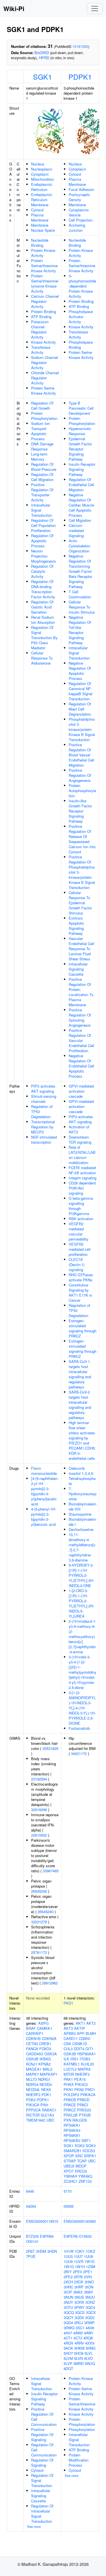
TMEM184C (36, 2120)
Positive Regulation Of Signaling (42, 2434)
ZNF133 (85, 2181)
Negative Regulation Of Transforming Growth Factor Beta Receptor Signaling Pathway (80, 571)
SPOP (69, 2156)
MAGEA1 (34, 2069)
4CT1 (68, 2338)
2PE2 (68, 2277)
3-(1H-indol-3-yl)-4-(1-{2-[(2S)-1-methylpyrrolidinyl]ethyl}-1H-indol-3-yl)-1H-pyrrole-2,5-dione (83, 1672)
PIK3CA (33, 2105)
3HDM (41, 2251)
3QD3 (90, 2317)
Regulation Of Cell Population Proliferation (43, 525)
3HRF (79, 2287)
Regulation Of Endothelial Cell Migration (81, 485)
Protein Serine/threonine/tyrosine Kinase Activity (45, 283)
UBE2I (69, 2166)
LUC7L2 (70, 2069)
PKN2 (79, 2089)
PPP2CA (33, 2110)
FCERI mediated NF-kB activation (82, 1170)
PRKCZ (70, 2110)
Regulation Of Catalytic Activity (42, 571)
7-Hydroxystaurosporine (83, 1494)
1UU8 (88, 2256)
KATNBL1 (72, 2064)
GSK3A (51, 2054)
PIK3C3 (81, 2084)
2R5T (30, 2251)
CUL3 (68, 2049)
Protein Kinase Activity (43, 253)
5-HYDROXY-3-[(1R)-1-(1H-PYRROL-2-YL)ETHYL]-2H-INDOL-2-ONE (81, 1575)
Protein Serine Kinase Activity (44, 391)
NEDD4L (33, 2089)
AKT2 (91, 2023)
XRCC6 (81, 2171)
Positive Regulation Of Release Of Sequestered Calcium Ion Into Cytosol (82, 839)
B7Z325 (32, 2236)
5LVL (89, 2353)
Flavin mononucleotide (44, 1471)
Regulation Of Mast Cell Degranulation (80, 709)
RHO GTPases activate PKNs (81, 1277)
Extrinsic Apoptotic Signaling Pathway (76, 926)
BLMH (91, 2033)
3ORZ (90, 2302)
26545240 (39, 1891)
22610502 (39, 1835)
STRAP (70, 2161)
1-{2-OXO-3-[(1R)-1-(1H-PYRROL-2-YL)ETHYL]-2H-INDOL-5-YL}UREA (81, 1603)
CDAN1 (85, 2038)
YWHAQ (85, 2176)
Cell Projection (81, 220)
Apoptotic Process (39, 436)
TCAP (82, 2161)
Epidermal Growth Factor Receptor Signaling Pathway (80, 449)
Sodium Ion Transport (40, 426)
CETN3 (32, 2044)
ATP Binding (41, 317)
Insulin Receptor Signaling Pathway (82, 469)
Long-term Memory (39, 457)
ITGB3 (85, 2059)
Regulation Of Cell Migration (42, 477)
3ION (89, 2287)
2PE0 (77, 2272)
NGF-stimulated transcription (44, 1140)
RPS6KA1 (72, 2125)
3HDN (52, 2251)
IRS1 (74, 2059)
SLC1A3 (47, 2115)
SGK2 (80, 2146)
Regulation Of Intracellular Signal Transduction (42, 2514)
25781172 (39, 1952)
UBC (50, 2120)
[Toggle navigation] (95, 8)
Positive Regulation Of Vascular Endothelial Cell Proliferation (81, 1040)
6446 (30, 2191)
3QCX (91, 2312)
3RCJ (79, 2323)
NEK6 (46, 2089)
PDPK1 (80, 76)
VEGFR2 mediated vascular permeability (79, 1231)
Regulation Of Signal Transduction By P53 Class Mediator (44, 638)
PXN (67, 2120)
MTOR (69, 2074)
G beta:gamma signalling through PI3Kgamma (81, 1206)
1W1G (69, 2267)
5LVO (88, 2358)
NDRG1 (44, 2079)
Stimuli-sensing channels (44, 1099)
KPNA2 (45, 2064)
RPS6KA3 (72, 2130)
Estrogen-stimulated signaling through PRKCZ (83, 1328)
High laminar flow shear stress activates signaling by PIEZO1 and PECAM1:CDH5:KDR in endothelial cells (82, 1440)
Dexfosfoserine (81, 1529)
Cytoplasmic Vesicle (79, 212)
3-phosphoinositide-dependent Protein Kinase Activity (82, 286)
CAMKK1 (45, 2028)
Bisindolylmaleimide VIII (83, 1506)
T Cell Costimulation (80, 594)
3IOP (68, 2292)
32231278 (39, 1922)
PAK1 (68, 2079)
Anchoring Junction (77, 228)
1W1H (80, 2267)
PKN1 (68, 2089)
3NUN (68, 2297)
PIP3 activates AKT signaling (43, 1089)
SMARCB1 (73, 2151)
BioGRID (42, 53)
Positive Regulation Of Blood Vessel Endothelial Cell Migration (81, 755)
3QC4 (90, 2307)
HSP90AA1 (86, 2054)
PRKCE (70, 2105)
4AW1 (89, 2333)
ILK (66, 2059)
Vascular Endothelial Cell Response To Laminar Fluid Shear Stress (81, 949)
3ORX (79, 2302)
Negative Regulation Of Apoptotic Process (80, 671)
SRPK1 (90, 2156)
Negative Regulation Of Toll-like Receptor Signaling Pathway (80, 630)
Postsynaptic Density (79, 197)
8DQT (68, 2368)
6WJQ (90, 2363)
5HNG (91, 2348)
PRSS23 (84, 2110)
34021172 (79, 1753)
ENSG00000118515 (42, 2221)
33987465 (51, 1871)
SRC (79, 2156)
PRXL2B (71, 2115)
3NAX (78, 2292)
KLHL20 (87, 2064)
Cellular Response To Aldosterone (42, 658)
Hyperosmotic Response (80, 431)
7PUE (31, 2256)
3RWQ (69, 2328)
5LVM (68, 2358)
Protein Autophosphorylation (82, 791)
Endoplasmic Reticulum (42, 187)
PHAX (69, 2084)
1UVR (79, 2261)
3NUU (90, 2297)
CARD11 (71, 2038)
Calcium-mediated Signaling (76, 530)
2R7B (78, 2277)
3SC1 (80, 2328)
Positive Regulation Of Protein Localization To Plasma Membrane (81, 992)
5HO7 (68, 2353)
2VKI (88, 2277)
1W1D (89, 2261)
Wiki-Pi (14, 8)
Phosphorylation (82, 2429)
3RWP (89, 2323)
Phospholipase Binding (81, 345)
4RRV (79, 2343)
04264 (31, 2206)
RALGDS (80, 2120)
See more (34, 2526)
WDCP (81, 2166)
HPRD (44, 58)
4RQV (69, 2343)
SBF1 (86, 2140)
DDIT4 (79, 2049)
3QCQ (69, 2312)
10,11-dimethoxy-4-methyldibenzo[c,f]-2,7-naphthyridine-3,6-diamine (82, 1547)
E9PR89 (47, 2236)
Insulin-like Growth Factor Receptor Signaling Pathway (80, 811)
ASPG (43, 2023)
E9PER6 (71, 2236)
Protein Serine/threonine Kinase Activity (44, 266)
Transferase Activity (41, 350)
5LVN (78, 2358)
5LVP (68, 2363)
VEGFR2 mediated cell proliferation (80, 1249)
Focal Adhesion (81, 189)
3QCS (80, 2312)
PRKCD (83, 2100)
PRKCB (70, 2100)
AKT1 (80, 2023)
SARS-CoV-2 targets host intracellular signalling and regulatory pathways (80, 1405)
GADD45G (35, 2054)
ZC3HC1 (71, 2181)
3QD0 (79, 2317)
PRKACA (88, 2095)
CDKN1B (33, 2038)
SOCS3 (89, 2151)
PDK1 (46, 2095)
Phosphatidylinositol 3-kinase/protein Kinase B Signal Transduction (82, 729)
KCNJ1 (32, 2064)
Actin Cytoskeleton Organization (79, 546)
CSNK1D (80, 2044)
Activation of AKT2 (79, 1129)
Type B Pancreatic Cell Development (81, 408)
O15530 (85, 2236)
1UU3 (68, 2256)
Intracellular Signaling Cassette (78, 969)
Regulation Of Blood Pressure (44, 467)
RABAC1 (49, 2110)
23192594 (39, 1779)
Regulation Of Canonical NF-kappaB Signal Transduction (81, 691)
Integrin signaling (83, 1178)
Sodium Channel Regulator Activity (45, 362)
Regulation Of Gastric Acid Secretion (42, 607)
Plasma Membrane (40, 217)
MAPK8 (84, 2069)
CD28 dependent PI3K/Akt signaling (82, 1188)
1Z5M (91, 2267)
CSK (67, 2044)
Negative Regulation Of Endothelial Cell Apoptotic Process (81, 1066)
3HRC (68, 2287)
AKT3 (68, 2028)
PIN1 (45, 2105)
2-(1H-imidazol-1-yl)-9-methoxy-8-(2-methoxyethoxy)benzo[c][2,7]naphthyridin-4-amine (83, 1636)
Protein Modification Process (79, 2460)
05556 (69, 2206)
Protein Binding (44, 311)
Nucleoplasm (42, 169)
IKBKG (45, 2059)
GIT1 (89, 2049)
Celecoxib (77, 1468)
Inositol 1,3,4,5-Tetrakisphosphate (82, 1478)
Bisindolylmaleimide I (83, 1522)
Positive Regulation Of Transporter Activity (42, 492)
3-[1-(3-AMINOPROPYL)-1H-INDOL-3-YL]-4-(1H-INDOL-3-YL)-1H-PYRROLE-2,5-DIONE (82, 1708)
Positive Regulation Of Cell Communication (44, 2417)
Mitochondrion (43, 179)
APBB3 (70, 2033)
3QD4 (68, 2323)
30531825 (50, 1748)
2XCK (79, 2282)
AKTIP (80, 2028)
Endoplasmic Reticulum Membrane (42, 200)
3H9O (89, 2282)
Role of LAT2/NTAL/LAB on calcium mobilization (82, 1155)
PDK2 (31, 2100)
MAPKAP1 (49, 2074)
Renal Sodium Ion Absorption (43, 620)
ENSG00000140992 (80, 2221)
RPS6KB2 (72, 2140)
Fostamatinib (79, 1728)
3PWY (79, 2307)
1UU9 (68, 2261)
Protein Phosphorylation (44, 416)
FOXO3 (45, 2049)
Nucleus (38, 164)
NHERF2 (33, 2095)
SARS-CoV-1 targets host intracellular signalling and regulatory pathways (80, 1374)
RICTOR (33, 2115)
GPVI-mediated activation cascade (81, 1091)
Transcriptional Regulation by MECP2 (43, 1127)
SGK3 (91, 2146)
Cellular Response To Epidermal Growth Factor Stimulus (80, 903)
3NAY (89, 2292)
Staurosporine (80, 1514)
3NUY (68, 2302)
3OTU (68, 2307)
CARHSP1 (35, 2033)
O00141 (32, 2241)
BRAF (31, 2028)
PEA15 (80, 2079)
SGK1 (43, 76)
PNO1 (90, 2089)
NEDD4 (46, 2084)
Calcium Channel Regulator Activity (45, 301)
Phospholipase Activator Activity (81, 317)
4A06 (90, 2328)
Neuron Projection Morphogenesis (44, 556)
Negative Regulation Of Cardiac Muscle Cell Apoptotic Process (81, 505)
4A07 (68, 2333)
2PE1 (88, 2272)
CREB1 (45, 2044)
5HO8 (79, 2353)
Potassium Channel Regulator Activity (40, 329)
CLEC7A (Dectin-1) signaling (77, 1264)
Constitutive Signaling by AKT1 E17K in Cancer (80, 1293)
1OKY (80, 2251)
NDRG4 (32, 2084)
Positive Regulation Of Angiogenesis (80, 775)
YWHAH (70, 2176)
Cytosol (37, 210)
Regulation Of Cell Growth (42, 406)
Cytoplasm (40, 174)
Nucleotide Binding (40, 243)
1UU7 (78, 2256)
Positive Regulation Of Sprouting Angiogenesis (80, 1017)
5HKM (79, 2348)
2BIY (68, 2272)
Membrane (40, 225)
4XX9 (90, 2343)
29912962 (50, 1983)
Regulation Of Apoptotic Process (42, 541)
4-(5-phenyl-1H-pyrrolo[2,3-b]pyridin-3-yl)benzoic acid (44, 1517)
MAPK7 (32, 2074)
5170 (68, 2191)
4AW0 (78, 2333)
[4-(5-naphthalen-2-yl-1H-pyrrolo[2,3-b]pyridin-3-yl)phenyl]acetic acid (45, 1491)
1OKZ (90, 2251)
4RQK (88, 2338)
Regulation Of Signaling (42, 2463)
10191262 (80, 46)
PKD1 (68, 2003)
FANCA (32, 2049)
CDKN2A (49, 2038)
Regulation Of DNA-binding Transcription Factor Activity (43, 589)
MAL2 (47, 2069)
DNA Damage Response (42, 446)
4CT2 (78, 2338)
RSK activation (81, 1219)
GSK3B (32, 2059)
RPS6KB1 (72, 2135)
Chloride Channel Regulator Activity (45, 378)
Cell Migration (80, 520)
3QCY (69, 2317)
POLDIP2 (71, 2095)
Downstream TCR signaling (80, 1140)
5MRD (79, 2363)
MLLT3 (32, 2079)
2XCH (68, 2282)
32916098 (39, 1810)
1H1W (69, 2251)
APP (81, 2033)
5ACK (68, 2348)
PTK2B (85, 2115)
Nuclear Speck (43, 230)
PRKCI (83, 2105)
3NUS (79, 2297)
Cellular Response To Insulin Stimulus (82, 607)
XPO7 (69, 2171)
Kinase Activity (44, 342)
